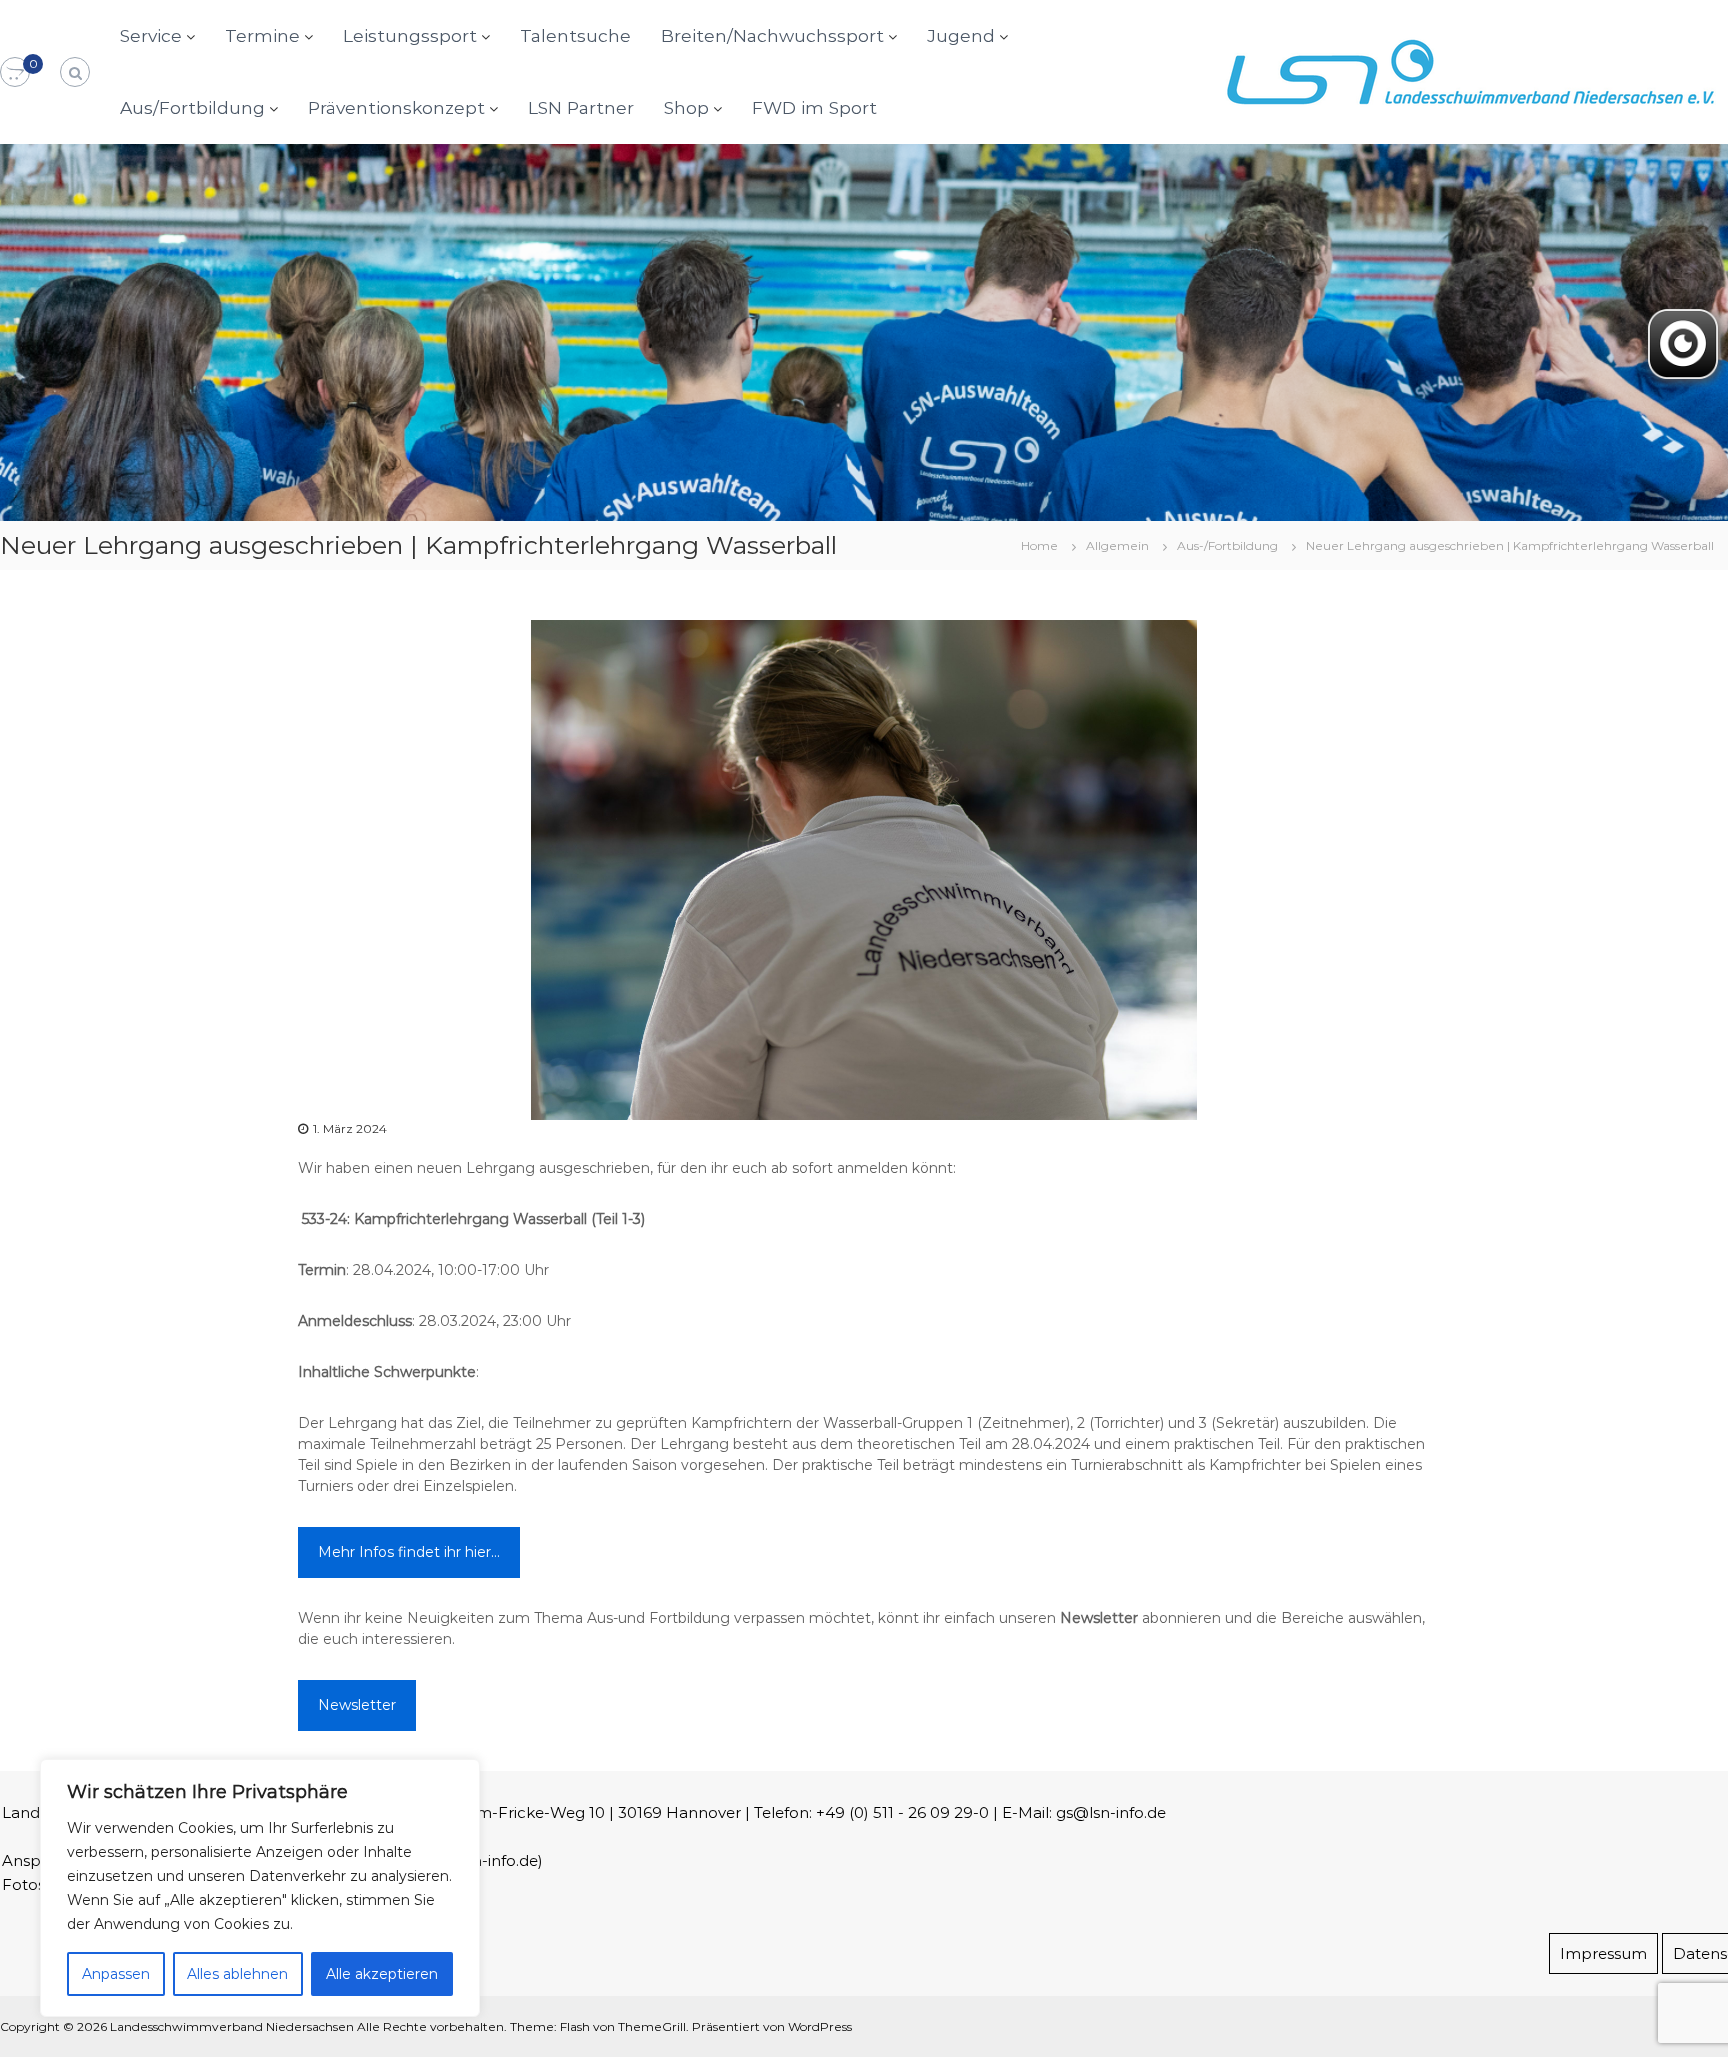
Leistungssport (410, 35)
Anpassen (116, 1974)
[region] (260, 1888)
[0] (15, 73)
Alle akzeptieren (382, 1974)
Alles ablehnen (237, 1974)
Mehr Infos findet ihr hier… (409, 1552)
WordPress (820, 2026)
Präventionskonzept (396, 107)
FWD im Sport (814, 107)
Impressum (1603, 1953)
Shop (686, 107)
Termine (262, 35)
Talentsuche (575, 35)
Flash (575, 2026)
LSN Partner (581, 107)
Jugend (961, 35)
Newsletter (357, 1705)
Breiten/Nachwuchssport (772, 35)
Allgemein (1117, 545)
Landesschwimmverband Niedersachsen (232, 2026)
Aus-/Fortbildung (1227, 545)
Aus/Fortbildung (192, 107)
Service (151, 35)
